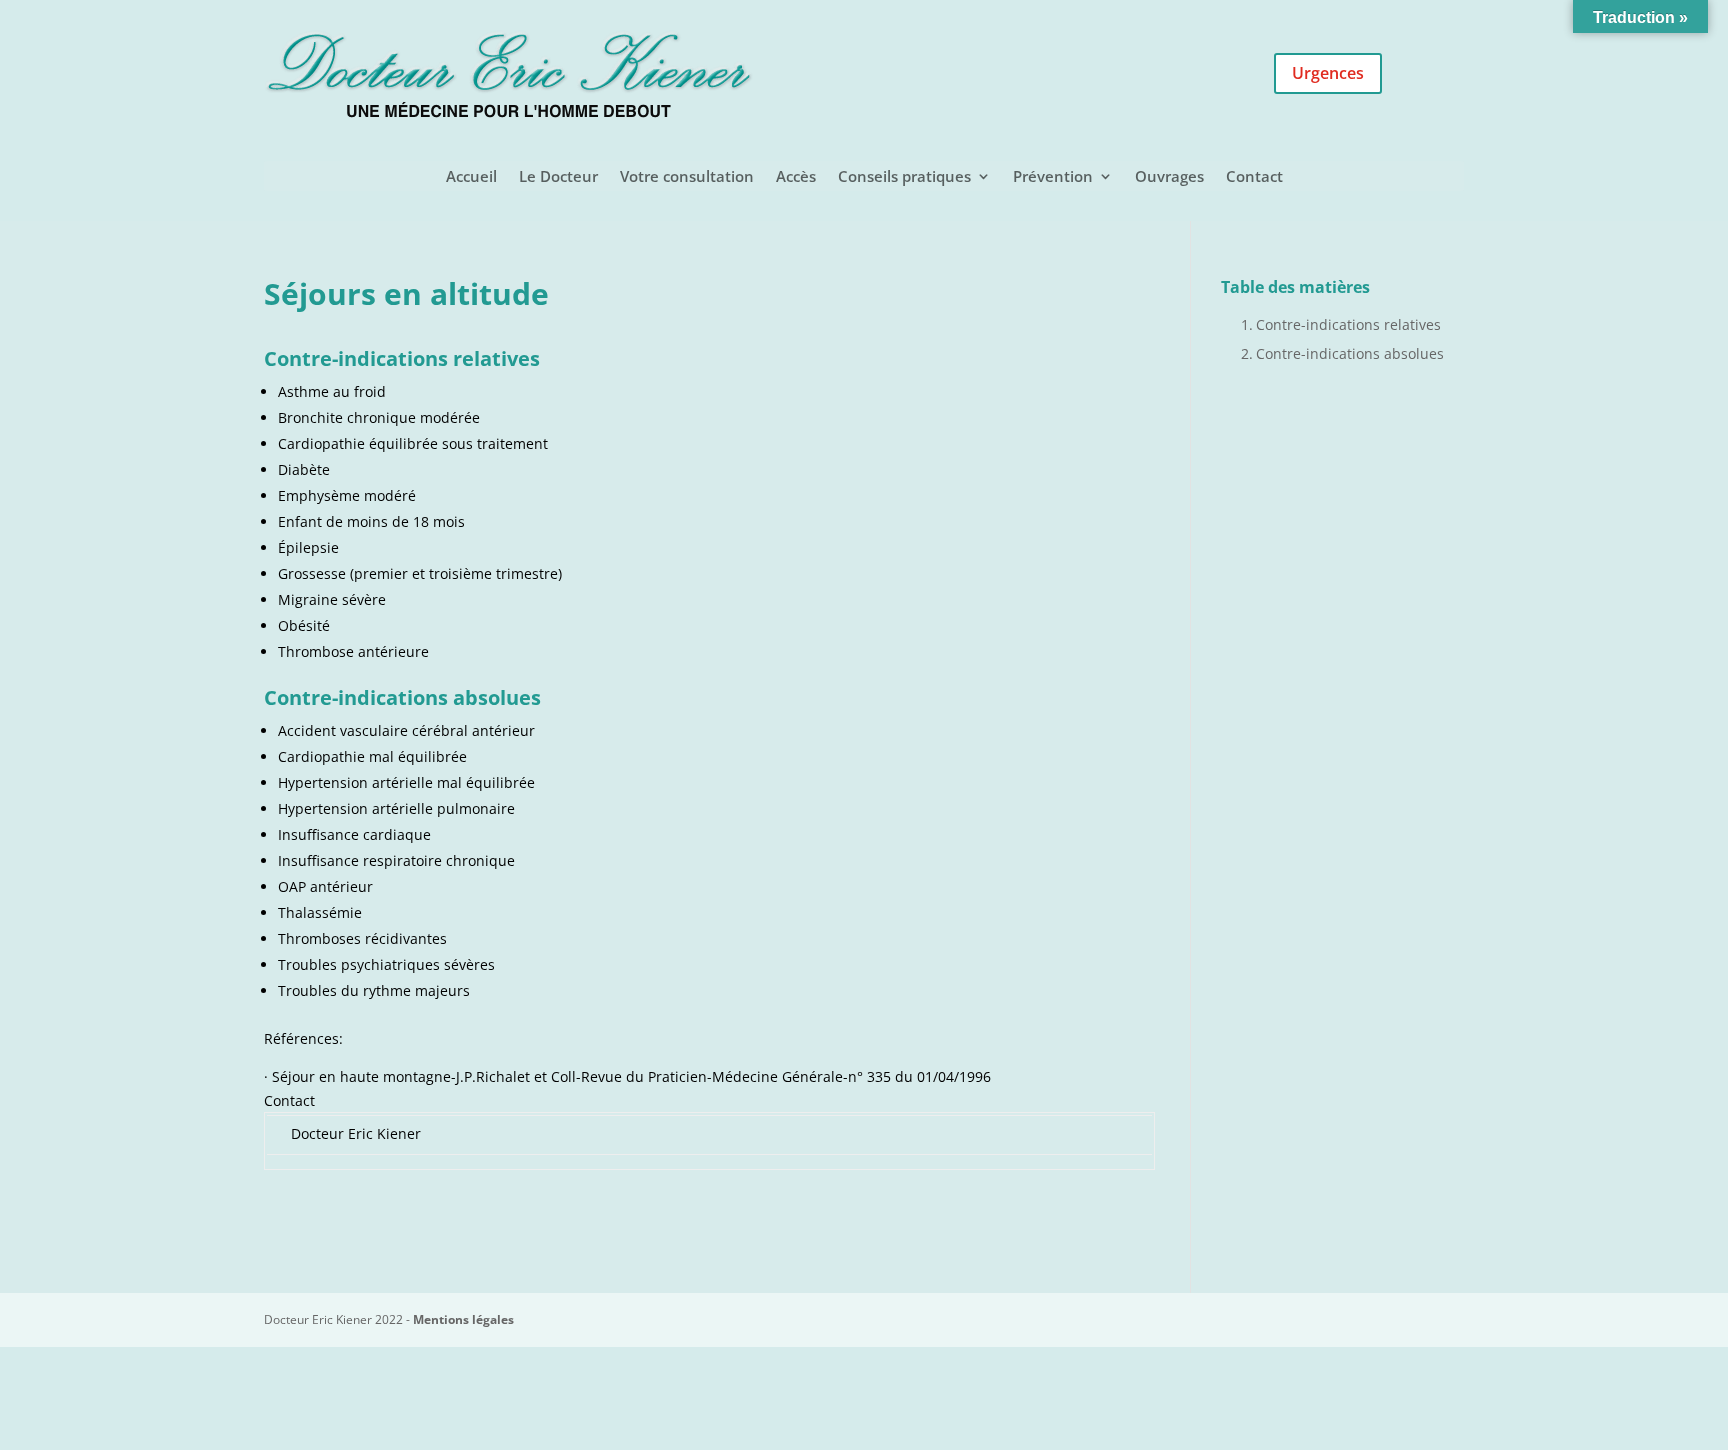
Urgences (1328, 73)
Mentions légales (463, 1319)
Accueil (471, 177)
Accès (796, 177)
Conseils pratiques (904, 177)
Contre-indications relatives (1348, 324)
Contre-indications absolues (1350, 353)
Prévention (1053, 177)
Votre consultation (687, 177)
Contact (1254, 177)
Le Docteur (558, 177)
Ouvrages (1169, 177)
